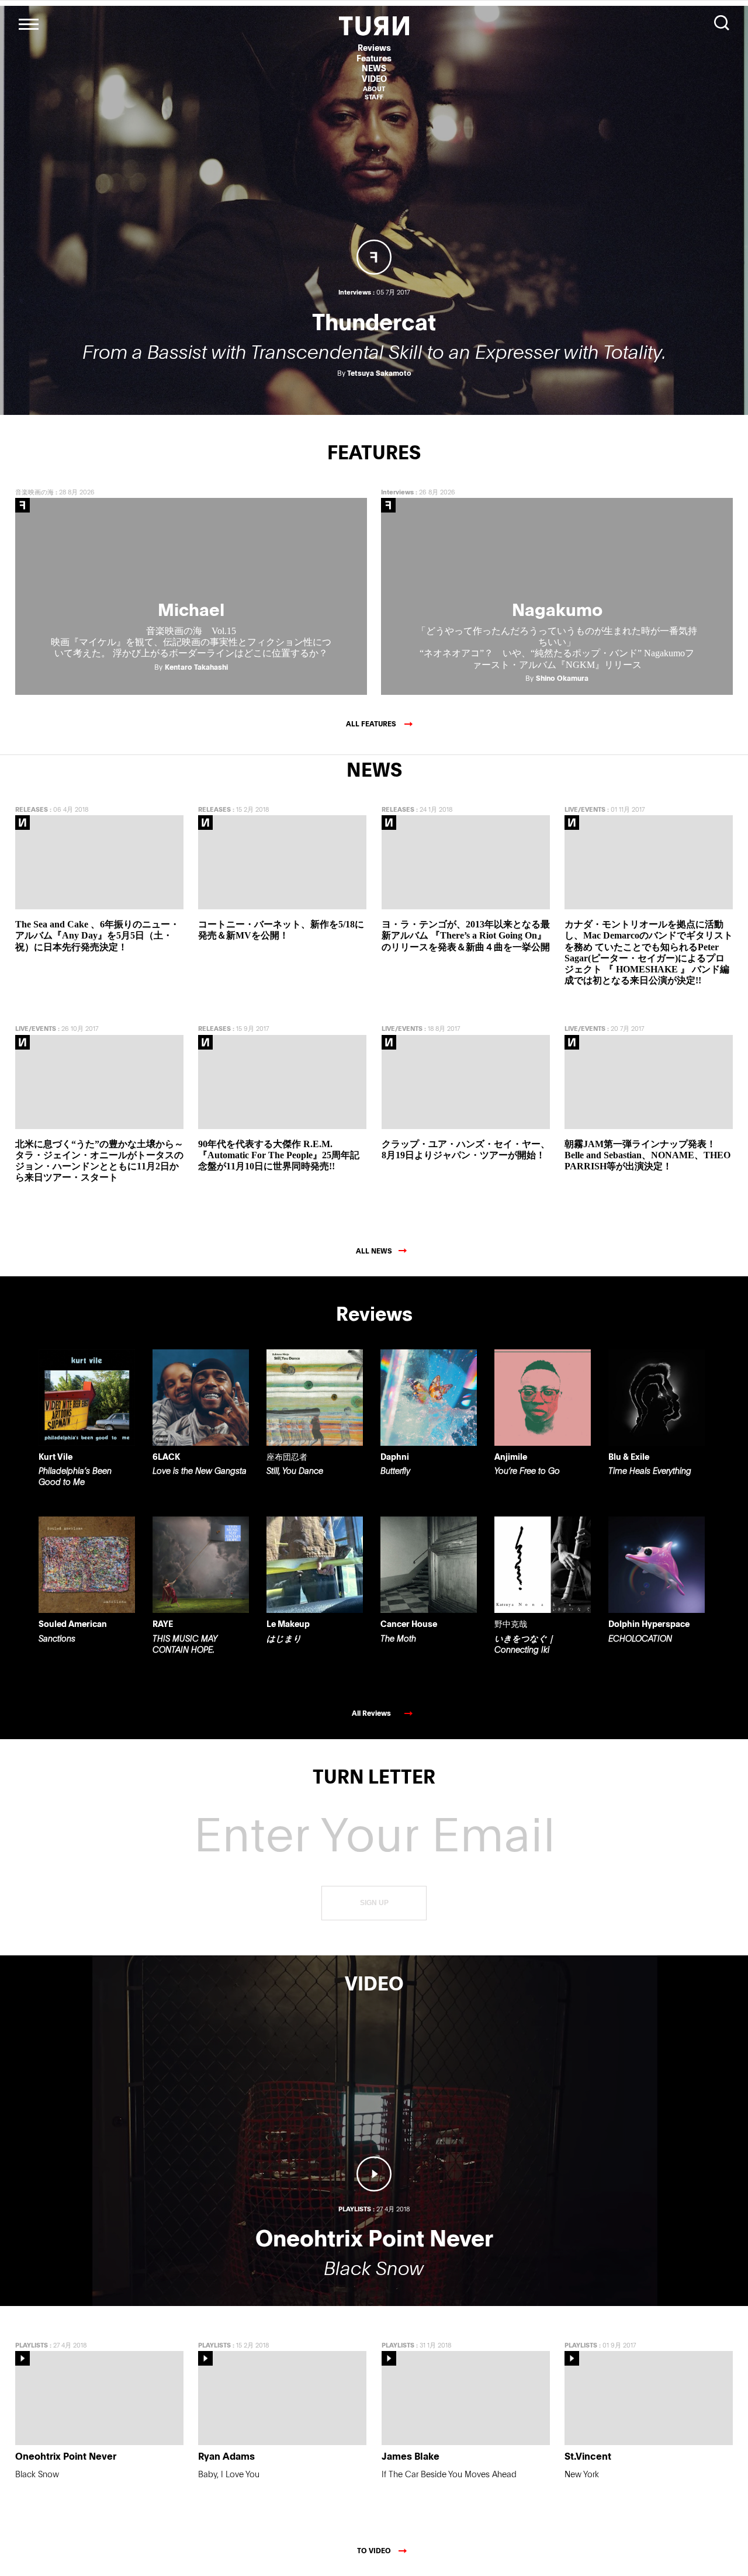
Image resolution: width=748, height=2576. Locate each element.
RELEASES (32, 809)
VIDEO (374, 79)
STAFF (374, 97)
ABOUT (374, 89)
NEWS (374, 68)
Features (374, 58)
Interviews (397, 492)
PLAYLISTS (32, 2345)
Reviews (374, 48)
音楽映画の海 (34, 492)
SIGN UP (374, 1903)
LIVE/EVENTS (585, 809)
